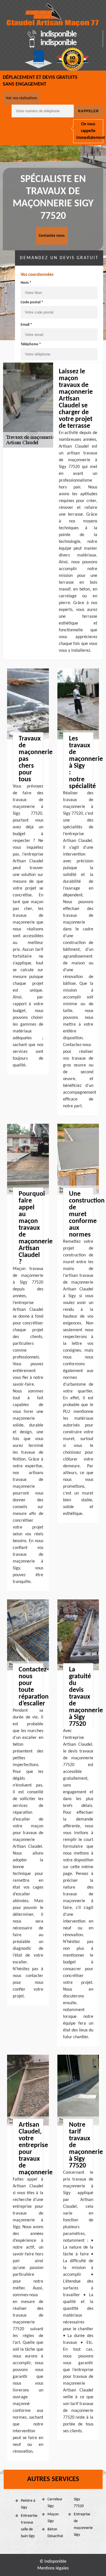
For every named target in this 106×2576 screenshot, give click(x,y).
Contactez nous (52, 236)
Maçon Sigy (53, 2518)
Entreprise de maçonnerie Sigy (82, 2525)
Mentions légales (53, 2568)
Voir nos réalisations (21, 98)
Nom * (26, 283)
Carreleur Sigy (55, 2503)
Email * (26, 325)
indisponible (58, 35)
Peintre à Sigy (28, 2504)
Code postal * (32, 302)
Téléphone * (31, 344)
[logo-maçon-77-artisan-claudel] (53, 15)
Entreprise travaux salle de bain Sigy (29, 2526)
